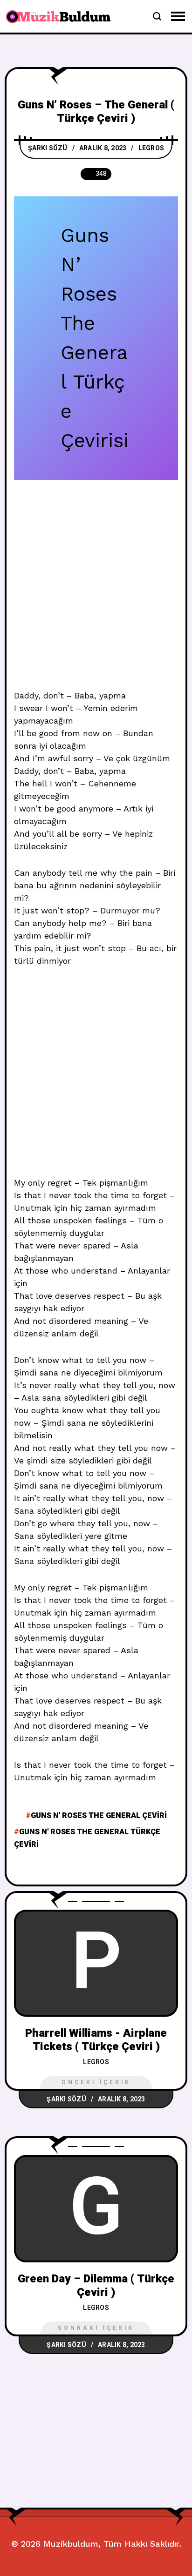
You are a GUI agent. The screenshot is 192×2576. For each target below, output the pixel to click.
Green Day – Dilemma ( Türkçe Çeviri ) (96, 2286)
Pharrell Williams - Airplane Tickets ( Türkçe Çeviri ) (96, 2040)
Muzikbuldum (71, 2544)
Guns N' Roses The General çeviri (99, 1816)
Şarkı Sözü (48, 148)
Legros (151, 148)
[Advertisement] (96, 590)
